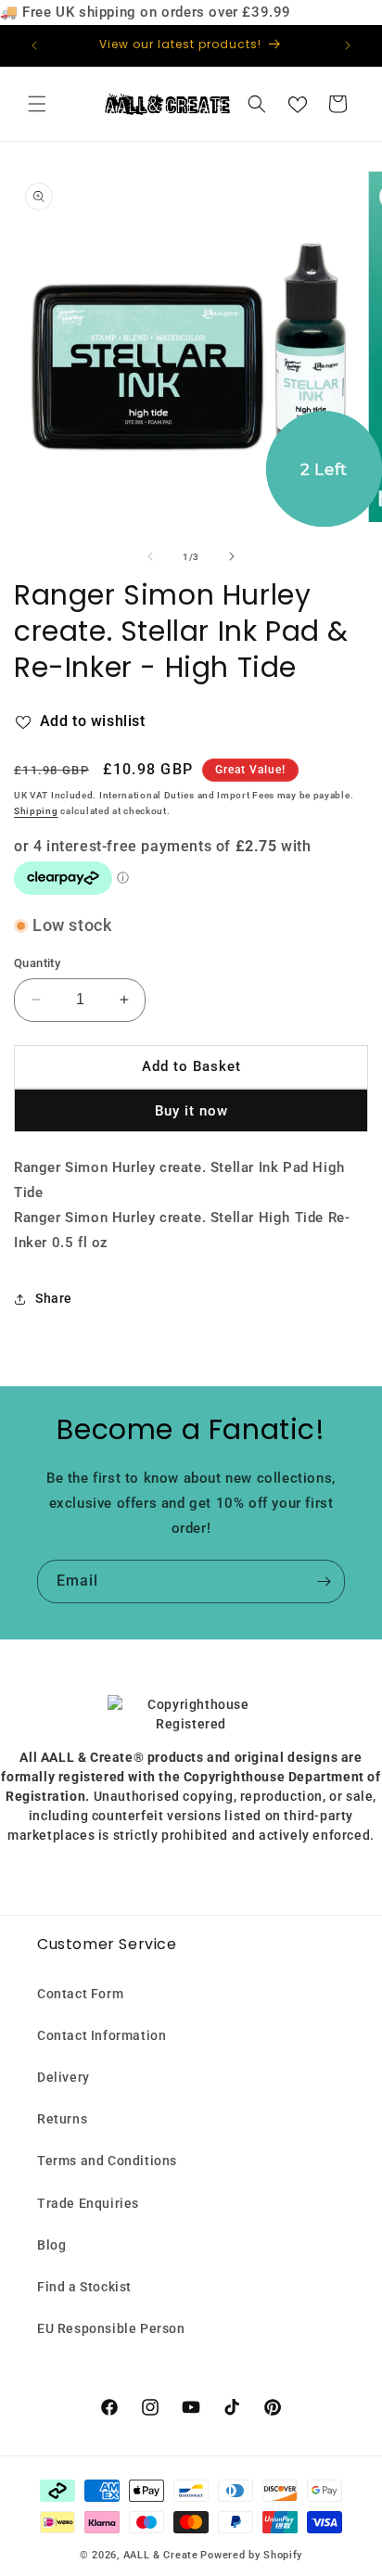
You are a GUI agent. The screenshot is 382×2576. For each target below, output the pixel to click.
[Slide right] (232, 556)
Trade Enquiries (88, 2203)
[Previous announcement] (34, 45)
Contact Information (102, 2035)
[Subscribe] (324, 1581)
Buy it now (191, 1111)
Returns (62, 2119)
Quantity (37, 963)
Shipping (36, 811)
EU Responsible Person (111, 2328)
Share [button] (54, 1298)
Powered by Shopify (251, 2555)
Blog (51, 2245)
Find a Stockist (84, 2287)
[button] (37, 104)
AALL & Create (161, 2555)
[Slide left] (150, 556)
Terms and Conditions (107, 2161)
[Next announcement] (348, 45)
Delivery (64, 2077)
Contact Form (80, 1994)
